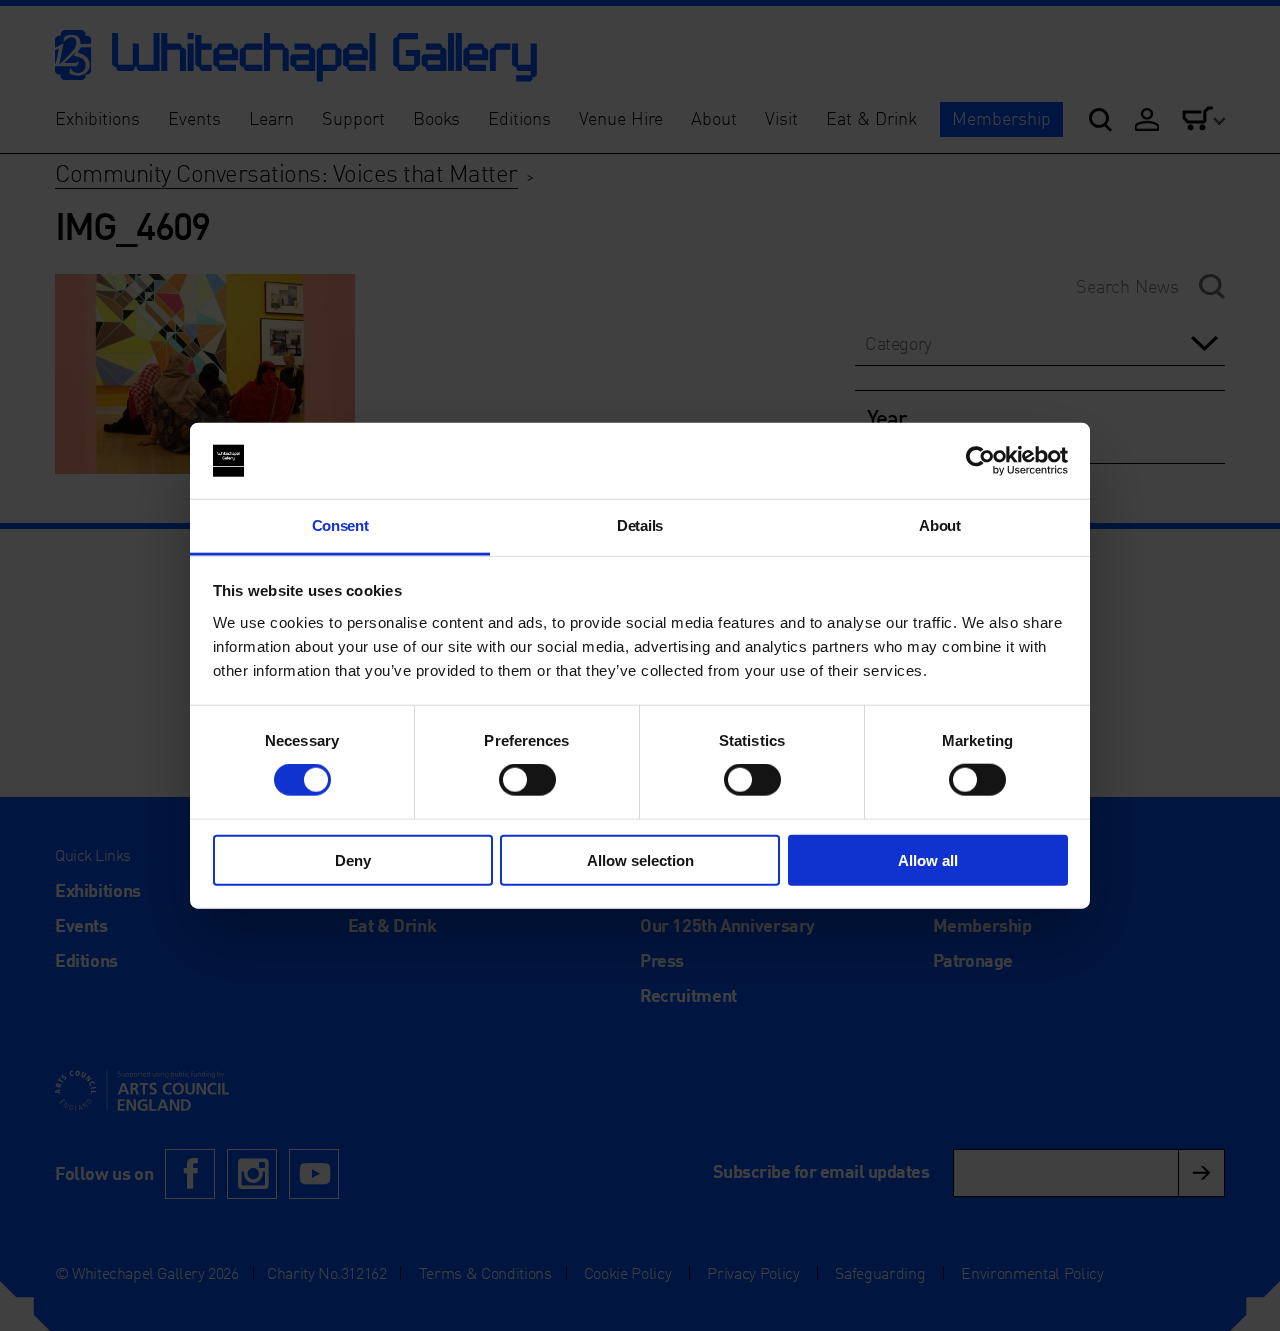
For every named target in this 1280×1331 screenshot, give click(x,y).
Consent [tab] (340, 525)
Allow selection (640, 859)
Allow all (928, 859)
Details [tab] (640, 525)
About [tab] (939, 525)
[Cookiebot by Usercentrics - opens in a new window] (980, 461)
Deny (353, 859)
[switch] (527, 780)
